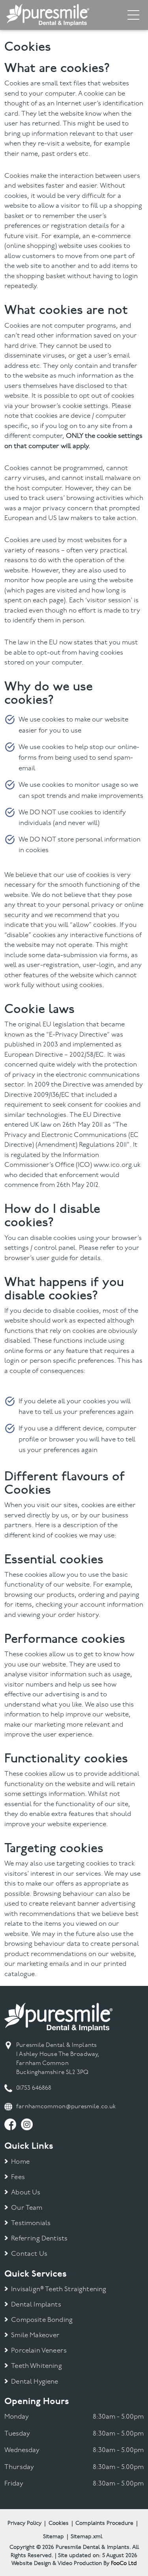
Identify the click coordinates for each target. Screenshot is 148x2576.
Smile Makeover (35, 2335)
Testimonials (31, 2223)
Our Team (27, 2208)
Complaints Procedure (104, 2523)
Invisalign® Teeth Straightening (59, 2289)
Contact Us (29, 2254)
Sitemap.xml (86, 2537)
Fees (18, 2177)
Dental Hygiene (35, 2382)
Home (20, 2162)
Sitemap (53, 2537)
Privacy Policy (24, 2523)
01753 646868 (34, 2088)
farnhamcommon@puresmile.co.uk (66, 2107)
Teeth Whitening (37, 2366)
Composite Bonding (42, 2320)
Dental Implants (36, 2305)
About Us (26, 2193)
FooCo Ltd (124, 2564)
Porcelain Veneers (39, 2351)
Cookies (59, 2523)
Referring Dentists (39, 2239)
